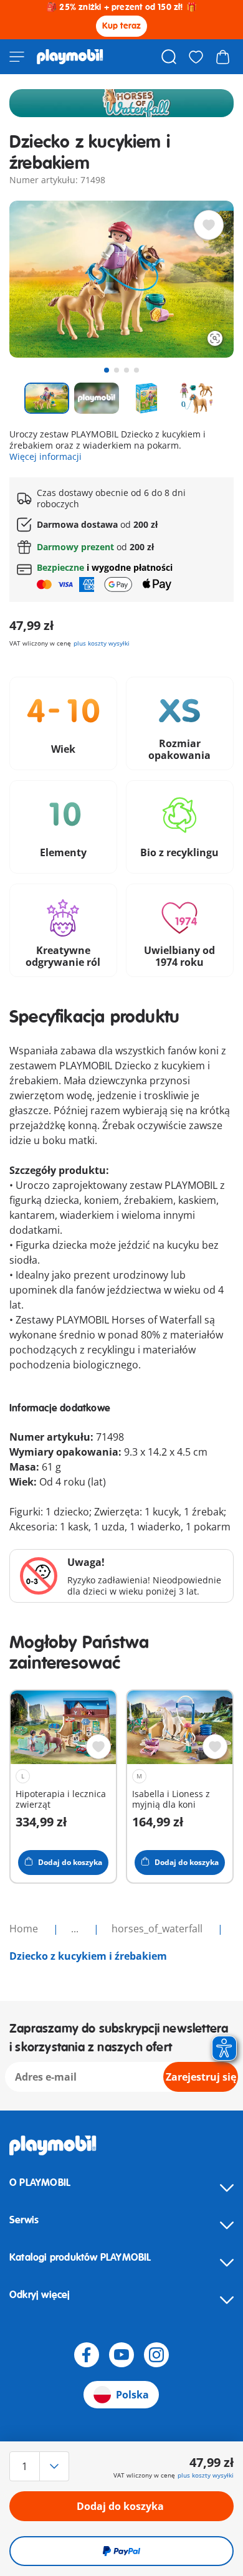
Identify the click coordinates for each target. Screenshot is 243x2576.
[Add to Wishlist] (209, 225)
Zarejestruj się (201, 2077)
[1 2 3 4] (43, 2466)
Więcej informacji (45, 456)
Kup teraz (122, 26)
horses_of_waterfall (158, 1929)
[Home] (70, 57)
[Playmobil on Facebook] (87, 2355)
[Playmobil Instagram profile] (156, 2355)
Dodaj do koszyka (120, 2506)
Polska (132, 2395)
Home (25, 1929)
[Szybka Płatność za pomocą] (121, 2551)
